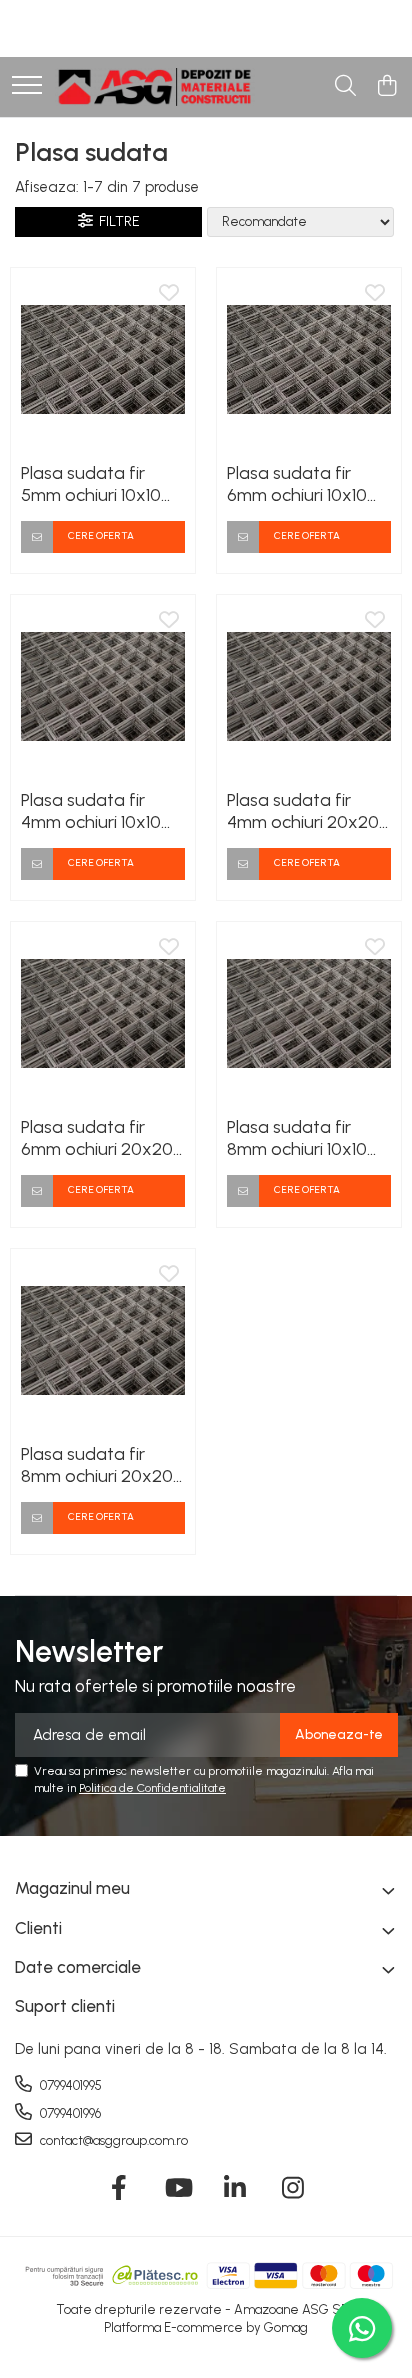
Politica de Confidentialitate (152, 1788)
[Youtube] (177, 2189)
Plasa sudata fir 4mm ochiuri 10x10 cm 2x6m (91, 811)
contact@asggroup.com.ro (112, 2140)
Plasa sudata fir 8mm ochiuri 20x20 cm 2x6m (97, 1465)
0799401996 (69, 2113)
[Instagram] (293, 2189)
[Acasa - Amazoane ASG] (155, 87)
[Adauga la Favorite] (169, 294)
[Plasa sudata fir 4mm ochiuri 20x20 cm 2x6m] (309, 687)
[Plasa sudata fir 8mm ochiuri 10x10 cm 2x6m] (309, 1014)
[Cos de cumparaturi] (386, 87)
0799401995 (69, 2085)
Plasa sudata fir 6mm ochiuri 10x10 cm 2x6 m (297, 484)
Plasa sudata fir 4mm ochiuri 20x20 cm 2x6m (303, 811)
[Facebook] (119, 2189)
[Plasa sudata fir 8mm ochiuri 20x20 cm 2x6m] (103, 1341)
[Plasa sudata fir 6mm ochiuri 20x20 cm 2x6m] (103, 1014)
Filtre (116, 221)
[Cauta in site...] (345, 87)
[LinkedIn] (235, 2189)
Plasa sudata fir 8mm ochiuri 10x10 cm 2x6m (297, 1138)
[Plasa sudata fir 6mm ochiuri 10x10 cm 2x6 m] (309, 360)
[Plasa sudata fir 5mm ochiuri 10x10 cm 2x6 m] (103, 360)
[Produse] (27, 86)
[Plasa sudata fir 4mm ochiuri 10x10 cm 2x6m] (103, 687)
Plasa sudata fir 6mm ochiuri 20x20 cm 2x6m (97, 1138)
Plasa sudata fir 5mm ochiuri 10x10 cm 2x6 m (91, 484)
